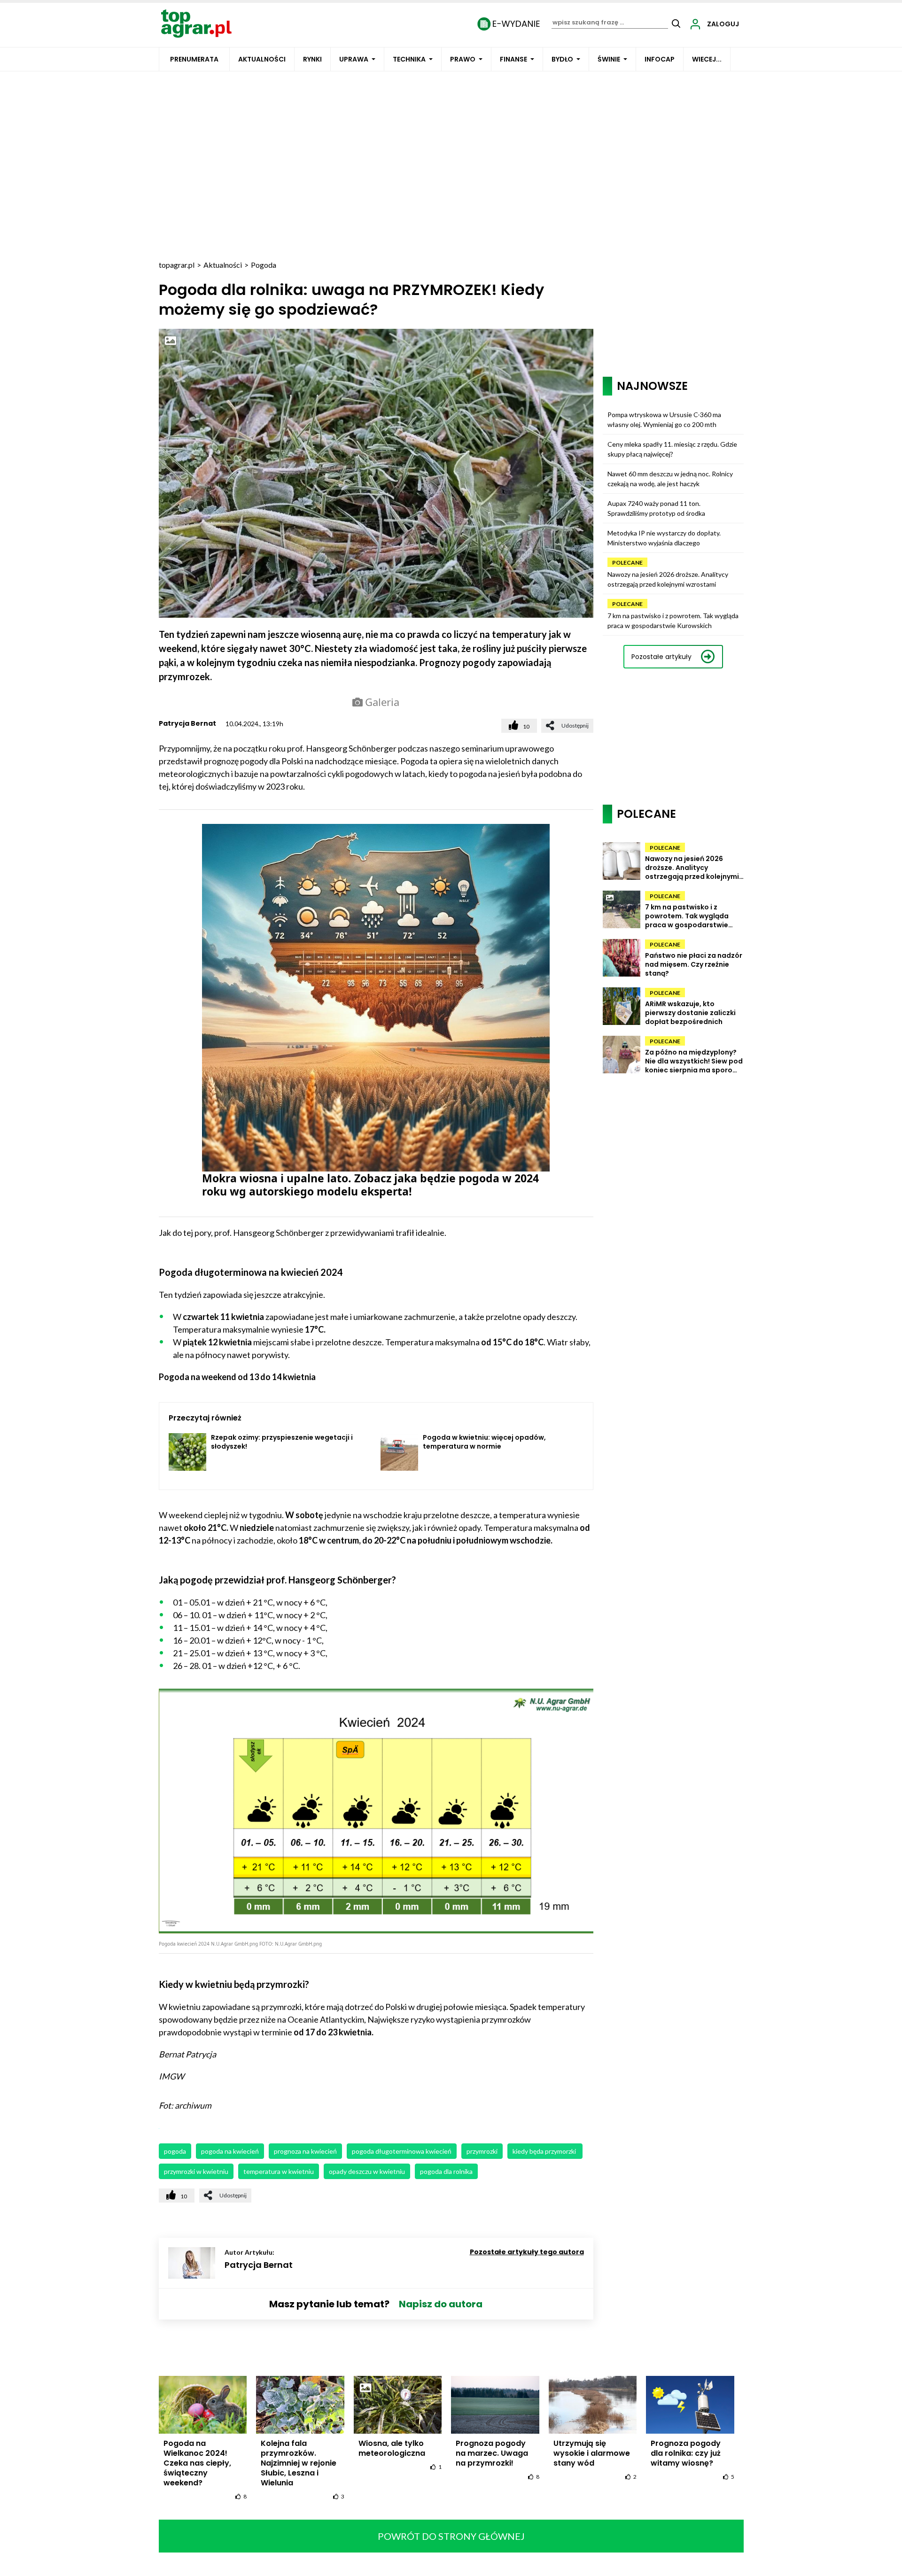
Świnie (609, 59)
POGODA (175, 2151)
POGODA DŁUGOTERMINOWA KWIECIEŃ (402, 2151)
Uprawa (354, 59)
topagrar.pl (177, 265)
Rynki (312, 59)
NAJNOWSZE (652, 386)
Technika (409, 59)
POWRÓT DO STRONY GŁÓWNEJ (451, 2536)
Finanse (513, 59)
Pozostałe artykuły (661, 657)
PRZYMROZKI (482, 2151)
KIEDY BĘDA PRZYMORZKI (545, 2151)
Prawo (463, 59)
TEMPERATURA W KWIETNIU (279, 2171)
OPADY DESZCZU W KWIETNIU (367, 2171)
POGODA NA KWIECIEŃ (230, 2151)
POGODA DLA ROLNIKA (446, 2171)
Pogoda (264, 265)
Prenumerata (194, 59)
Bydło (562, 59)
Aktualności (262, 59)
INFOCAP (660, 59)
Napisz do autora (441, 2304)
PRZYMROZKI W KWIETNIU (196, 2171)
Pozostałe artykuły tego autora (527, 2252)
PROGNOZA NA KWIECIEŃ (305, 2151)
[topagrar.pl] (196, 23)
